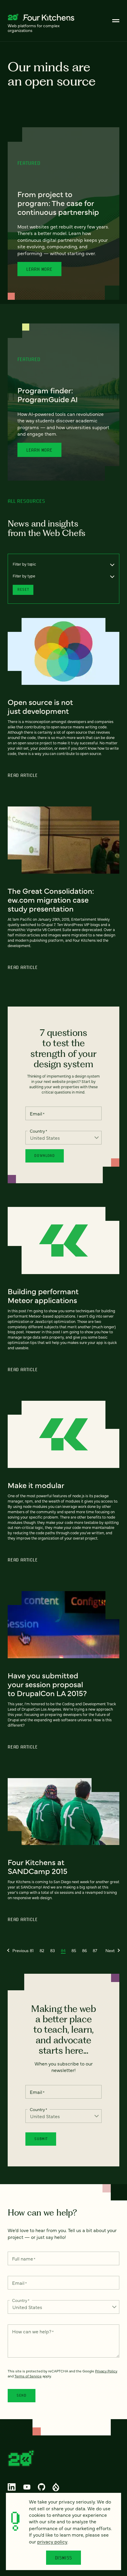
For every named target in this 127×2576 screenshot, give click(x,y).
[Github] (41, 2487)
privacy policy (52, 2541)
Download (44, 1156)
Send (22, 2395)
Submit (41, 2139)
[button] (18, 1950)
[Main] (116, 21)
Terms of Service (28, 2376)
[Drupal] (56, 2487)
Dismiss (64, 2558)
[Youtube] (27, 2487)
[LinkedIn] (12, 2487)
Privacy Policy (106, 2371)
